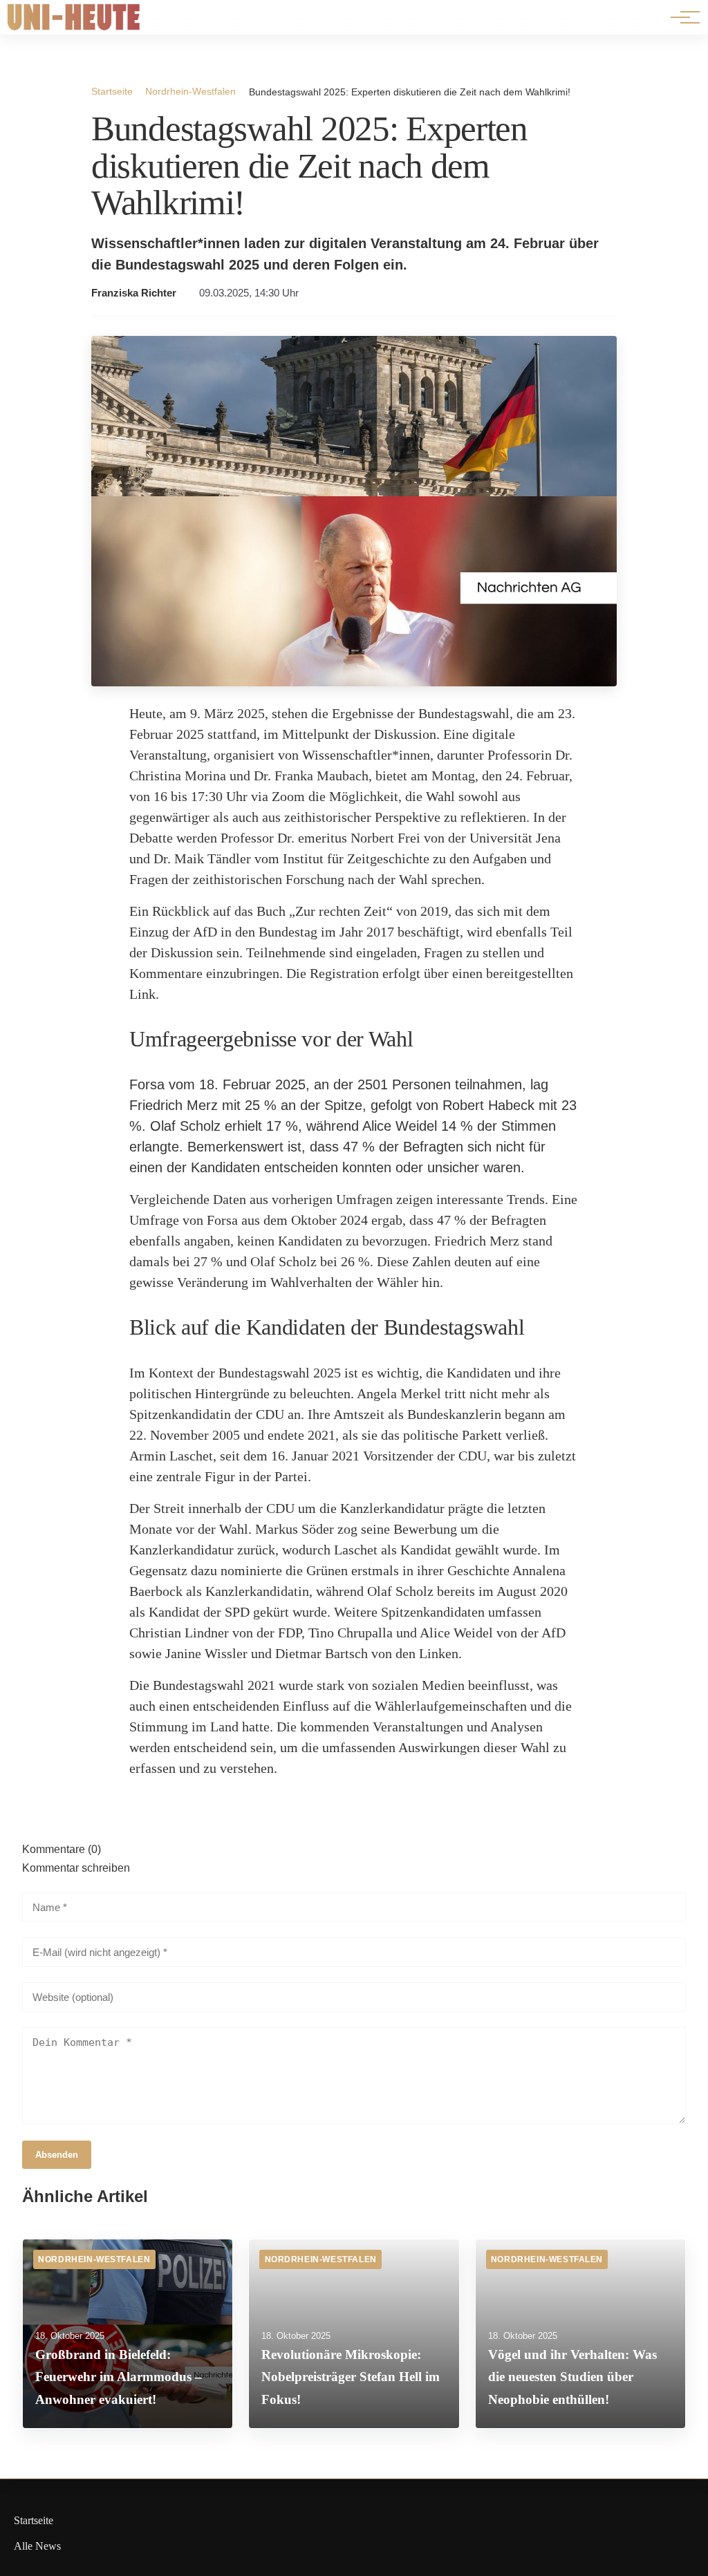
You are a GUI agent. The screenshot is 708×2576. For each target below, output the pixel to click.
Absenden (57, 2155)
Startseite (112, 91)
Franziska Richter (134, 293)
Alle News (37, 2546)
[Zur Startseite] (74, 27)
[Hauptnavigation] (680, 17)
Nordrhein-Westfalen (190, 91)
